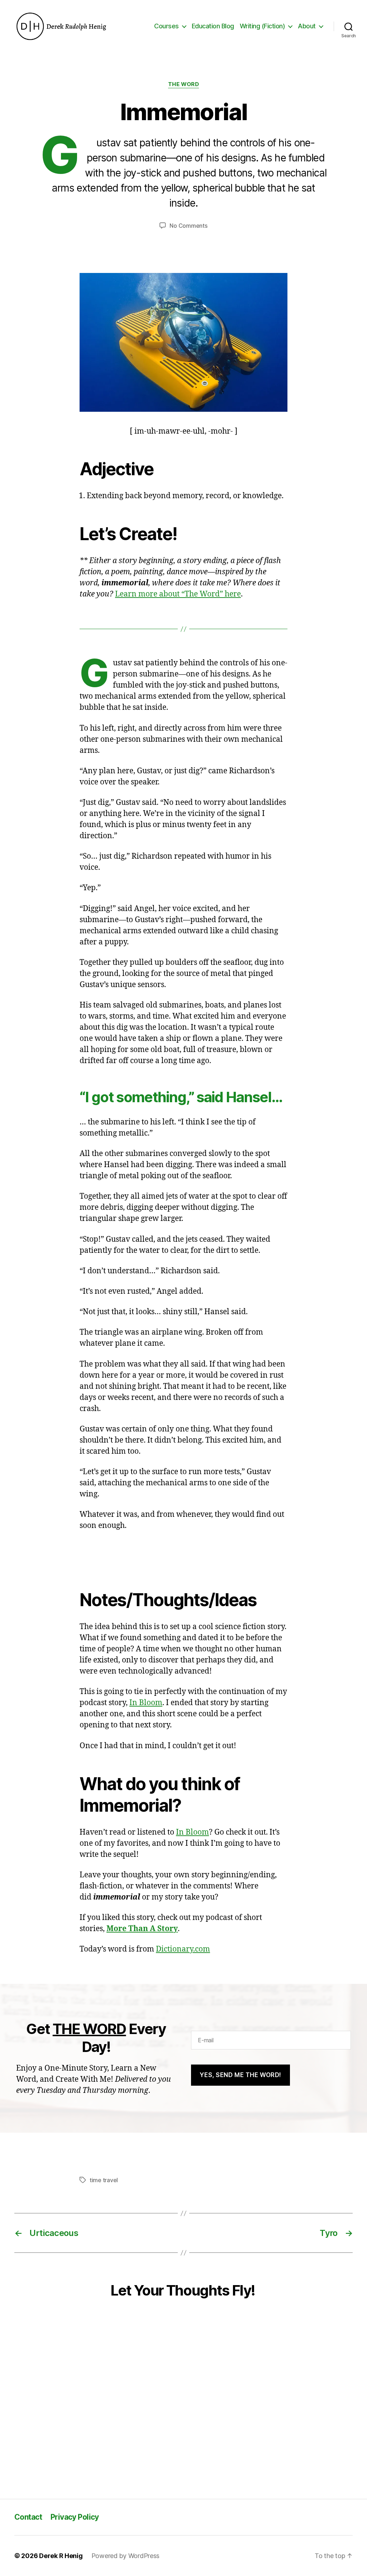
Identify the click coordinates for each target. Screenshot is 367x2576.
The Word (183, 84)
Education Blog (213, 26)
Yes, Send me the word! (240, 2075)
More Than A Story (142, 1929)
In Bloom (146, 1703)
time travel (104, 2180)
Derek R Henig (61, 2556)
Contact (28, 2517)
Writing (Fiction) (263, 26)
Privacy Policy (75, 2517)
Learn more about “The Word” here (178, 594)
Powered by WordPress (126, 2556)
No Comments (188, 226)
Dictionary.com (183, 1949)
